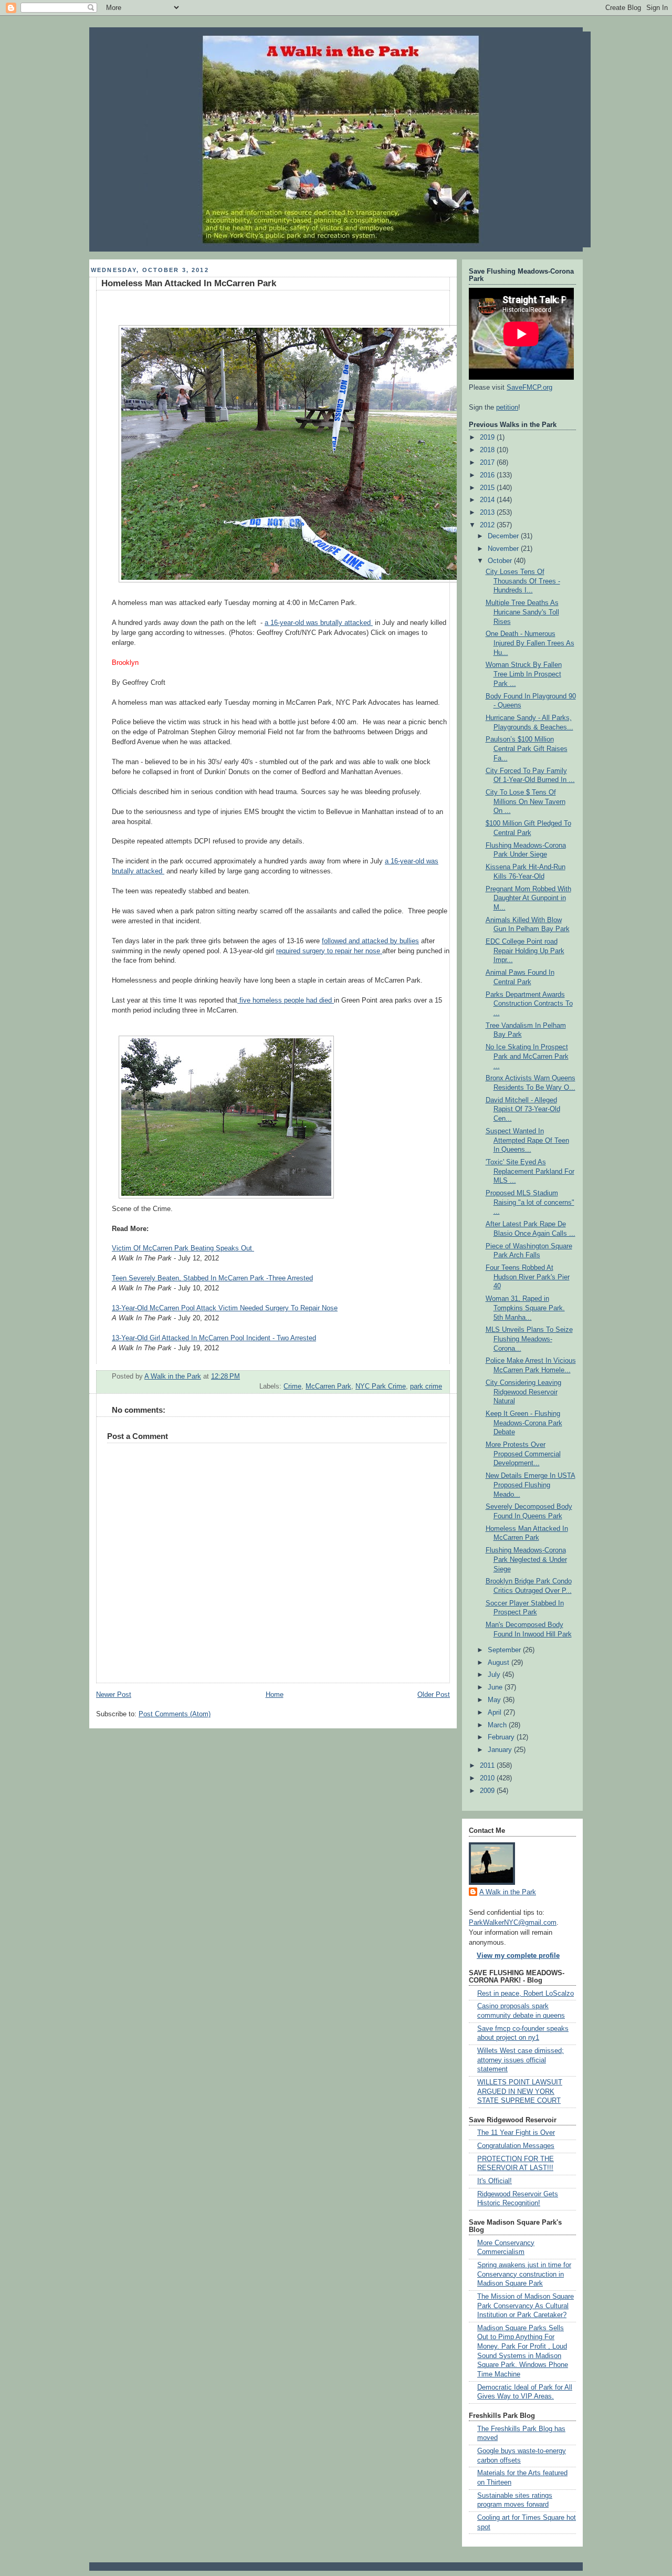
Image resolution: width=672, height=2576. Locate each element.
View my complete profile (518, 1956)
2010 (488, 1778)
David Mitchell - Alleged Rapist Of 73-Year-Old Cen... (523, 1109)
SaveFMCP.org (529, 388)
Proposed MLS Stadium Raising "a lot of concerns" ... (530, 1202)
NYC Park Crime (381, 1386)
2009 (488, 1791)
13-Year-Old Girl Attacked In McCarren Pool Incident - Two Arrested (214, 1338)
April (496, 1713)
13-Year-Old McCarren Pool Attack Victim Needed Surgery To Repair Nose (225, 1308)
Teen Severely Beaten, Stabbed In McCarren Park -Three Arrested (212, 1278)
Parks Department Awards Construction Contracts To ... (529, 1004)
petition (507, 408)
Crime (292, 1386)
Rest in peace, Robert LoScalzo (526, 1994)
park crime (426, 1386)
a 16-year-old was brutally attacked (319, 623)
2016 (488, 475)
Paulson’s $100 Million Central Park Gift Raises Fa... (527, 749)
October (501, 561)
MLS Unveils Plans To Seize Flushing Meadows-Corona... (529, 1339)
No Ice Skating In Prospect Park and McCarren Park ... (527, 1056)
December (504, 536)
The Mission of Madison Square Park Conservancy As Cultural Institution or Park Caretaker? (526, 2306)
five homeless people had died (286, 1000)
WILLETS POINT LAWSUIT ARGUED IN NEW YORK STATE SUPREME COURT (520, 2092)
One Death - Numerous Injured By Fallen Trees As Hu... (530, 643)
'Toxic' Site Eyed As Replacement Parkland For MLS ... (530, 1171)
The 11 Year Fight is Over (516, 2133)
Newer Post (114, 1695)
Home (275, 1695)
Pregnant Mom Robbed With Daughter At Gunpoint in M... (528, 898)
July (495, 1675)
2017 (488, 463)
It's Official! (495, 2181)
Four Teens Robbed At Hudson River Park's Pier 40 (528, 1277)
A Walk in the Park (508, 1892)
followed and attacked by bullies (370, 941)
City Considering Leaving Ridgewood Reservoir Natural (523, 1392)
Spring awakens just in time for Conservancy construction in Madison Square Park (524, 2274)
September (505, 1650)
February (502, 1737)
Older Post (434, 1695)
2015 (488, 488)
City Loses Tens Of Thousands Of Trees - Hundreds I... (523, 581)
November (504, 549)
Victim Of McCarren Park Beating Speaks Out (183, 1248)
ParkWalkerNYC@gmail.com (513, 1923)
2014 (488, 500)
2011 (488, 1766)
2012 (488, 525)
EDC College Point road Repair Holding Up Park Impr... (525, 951)
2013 (488, 513)
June (496, 1687)
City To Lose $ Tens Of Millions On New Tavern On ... (526, 802)
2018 (488, 450)
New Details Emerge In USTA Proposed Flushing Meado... (531, 1485)
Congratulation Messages (516, 2146)
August (500, 1663)
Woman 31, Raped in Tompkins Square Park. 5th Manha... (525, 1308)
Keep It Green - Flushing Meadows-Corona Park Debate (524, 1423)
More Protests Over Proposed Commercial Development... (523, 1454)
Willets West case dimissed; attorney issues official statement (521, 2060)
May (495, 1700)
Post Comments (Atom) (175, 1714)
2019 (488, 437)
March (498, 1725)
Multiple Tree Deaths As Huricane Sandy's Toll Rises (522, 612)
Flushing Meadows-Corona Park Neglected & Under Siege (526, 1560)
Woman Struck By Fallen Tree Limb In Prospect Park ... (524, 674)
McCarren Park (328, 1386)
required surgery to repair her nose (329, 951)
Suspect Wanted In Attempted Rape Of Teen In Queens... (527, 1140)
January (501, 1750)
